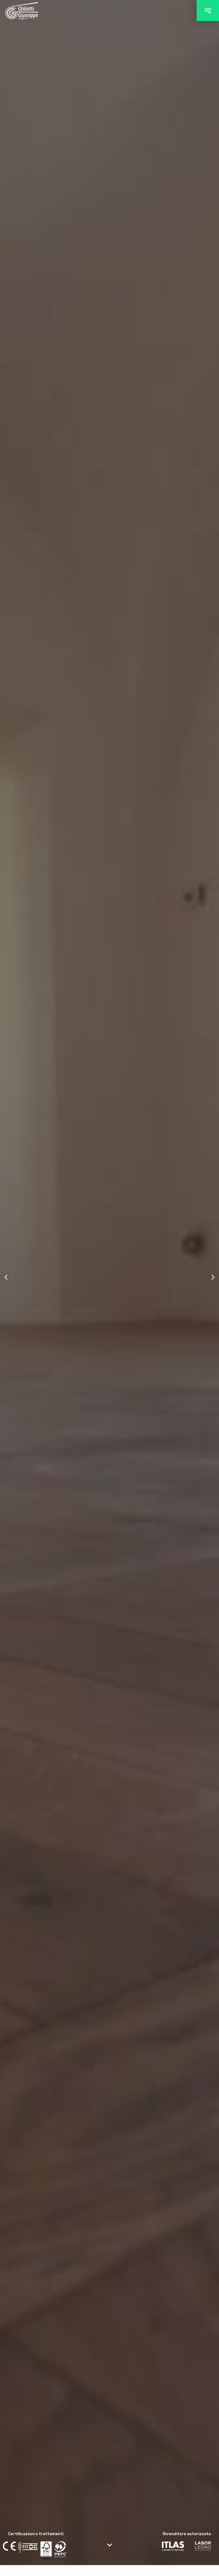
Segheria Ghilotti (22, 11)
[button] (208, 11)
